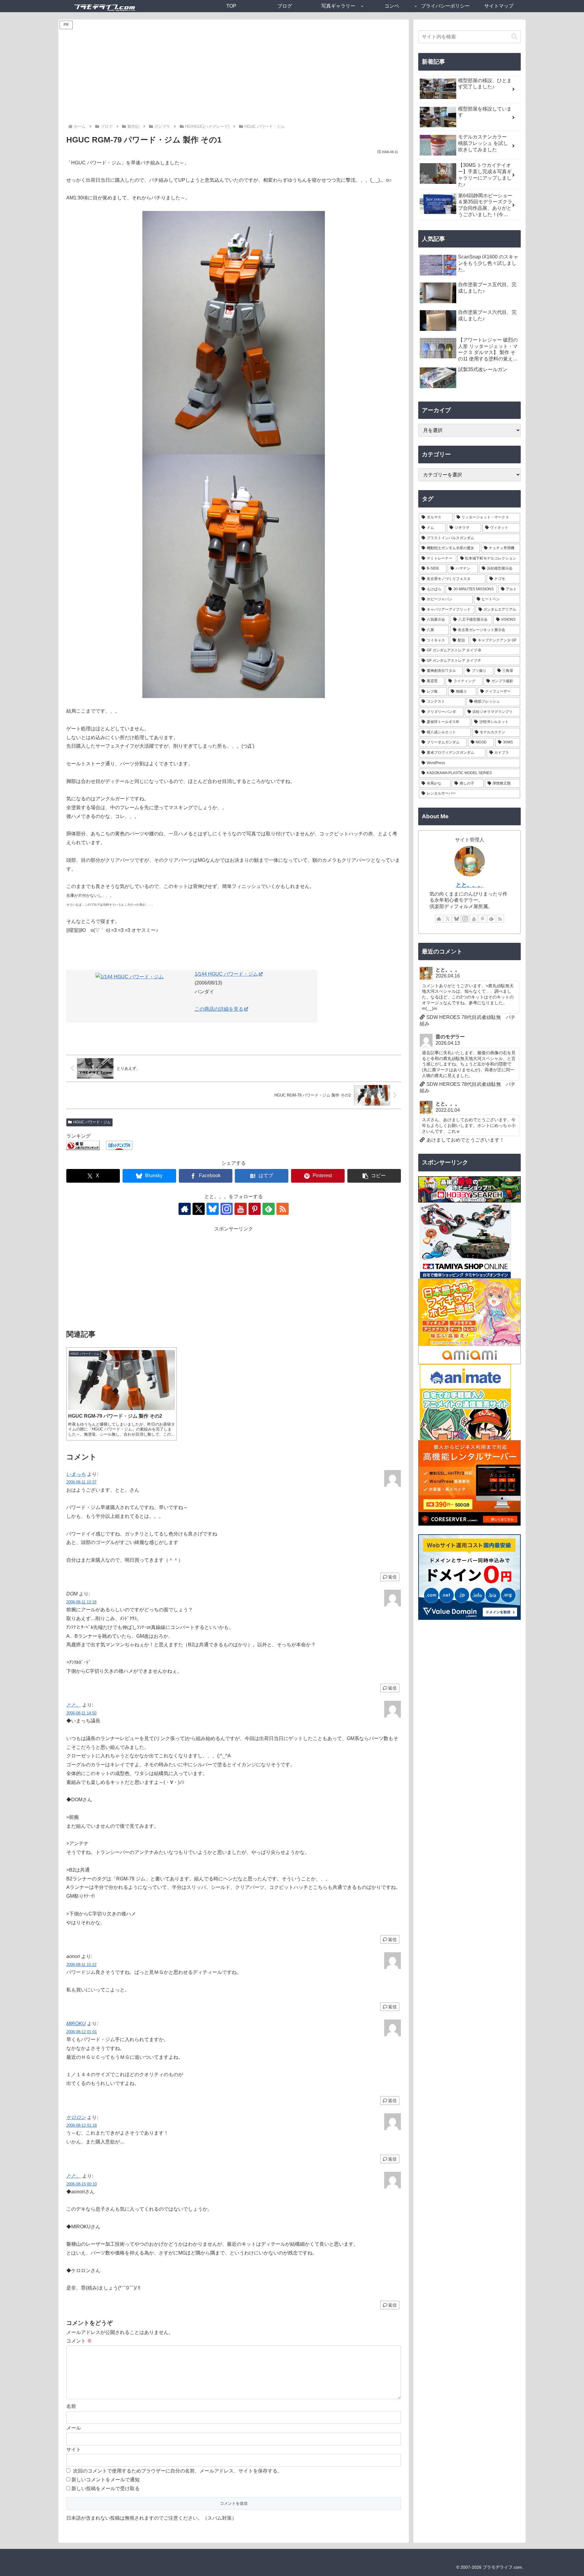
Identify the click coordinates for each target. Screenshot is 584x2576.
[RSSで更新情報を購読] (283, 1209)
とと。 (74, 1705)
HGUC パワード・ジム (92, 1122)
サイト (74, 2450)
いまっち (76, 1474)
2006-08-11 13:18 (81, 1602)
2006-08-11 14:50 (81, 1713)
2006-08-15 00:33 (82, 2184)
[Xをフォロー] (199, 1209)
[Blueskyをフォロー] (213, 1209)
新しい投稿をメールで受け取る (106, 2488)
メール (74, 2428)
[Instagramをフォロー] (227, 1209)
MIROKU (76, 2024)
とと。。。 (470, 885)
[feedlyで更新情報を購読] (269, 1209)
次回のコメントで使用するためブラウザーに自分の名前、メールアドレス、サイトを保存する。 (178, 2471)
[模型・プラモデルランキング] (83, 1145)
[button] (374, 1176)
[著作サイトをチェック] (185, 1209)
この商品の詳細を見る (219, 1009)
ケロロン (76, 2117)
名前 (71, 2406)
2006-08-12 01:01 (82, 2032)
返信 (392, 1577)
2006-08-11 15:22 (81, 1965)
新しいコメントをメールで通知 (106, 2480)
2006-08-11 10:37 (81, 1482)
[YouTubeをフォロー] (241, 1209)
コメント (79, 2341)
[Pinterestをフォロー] (255, 1209)
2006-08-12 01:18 (82, 2125)
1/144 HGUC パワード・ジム (226, 974)
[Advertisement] (234, 77)
